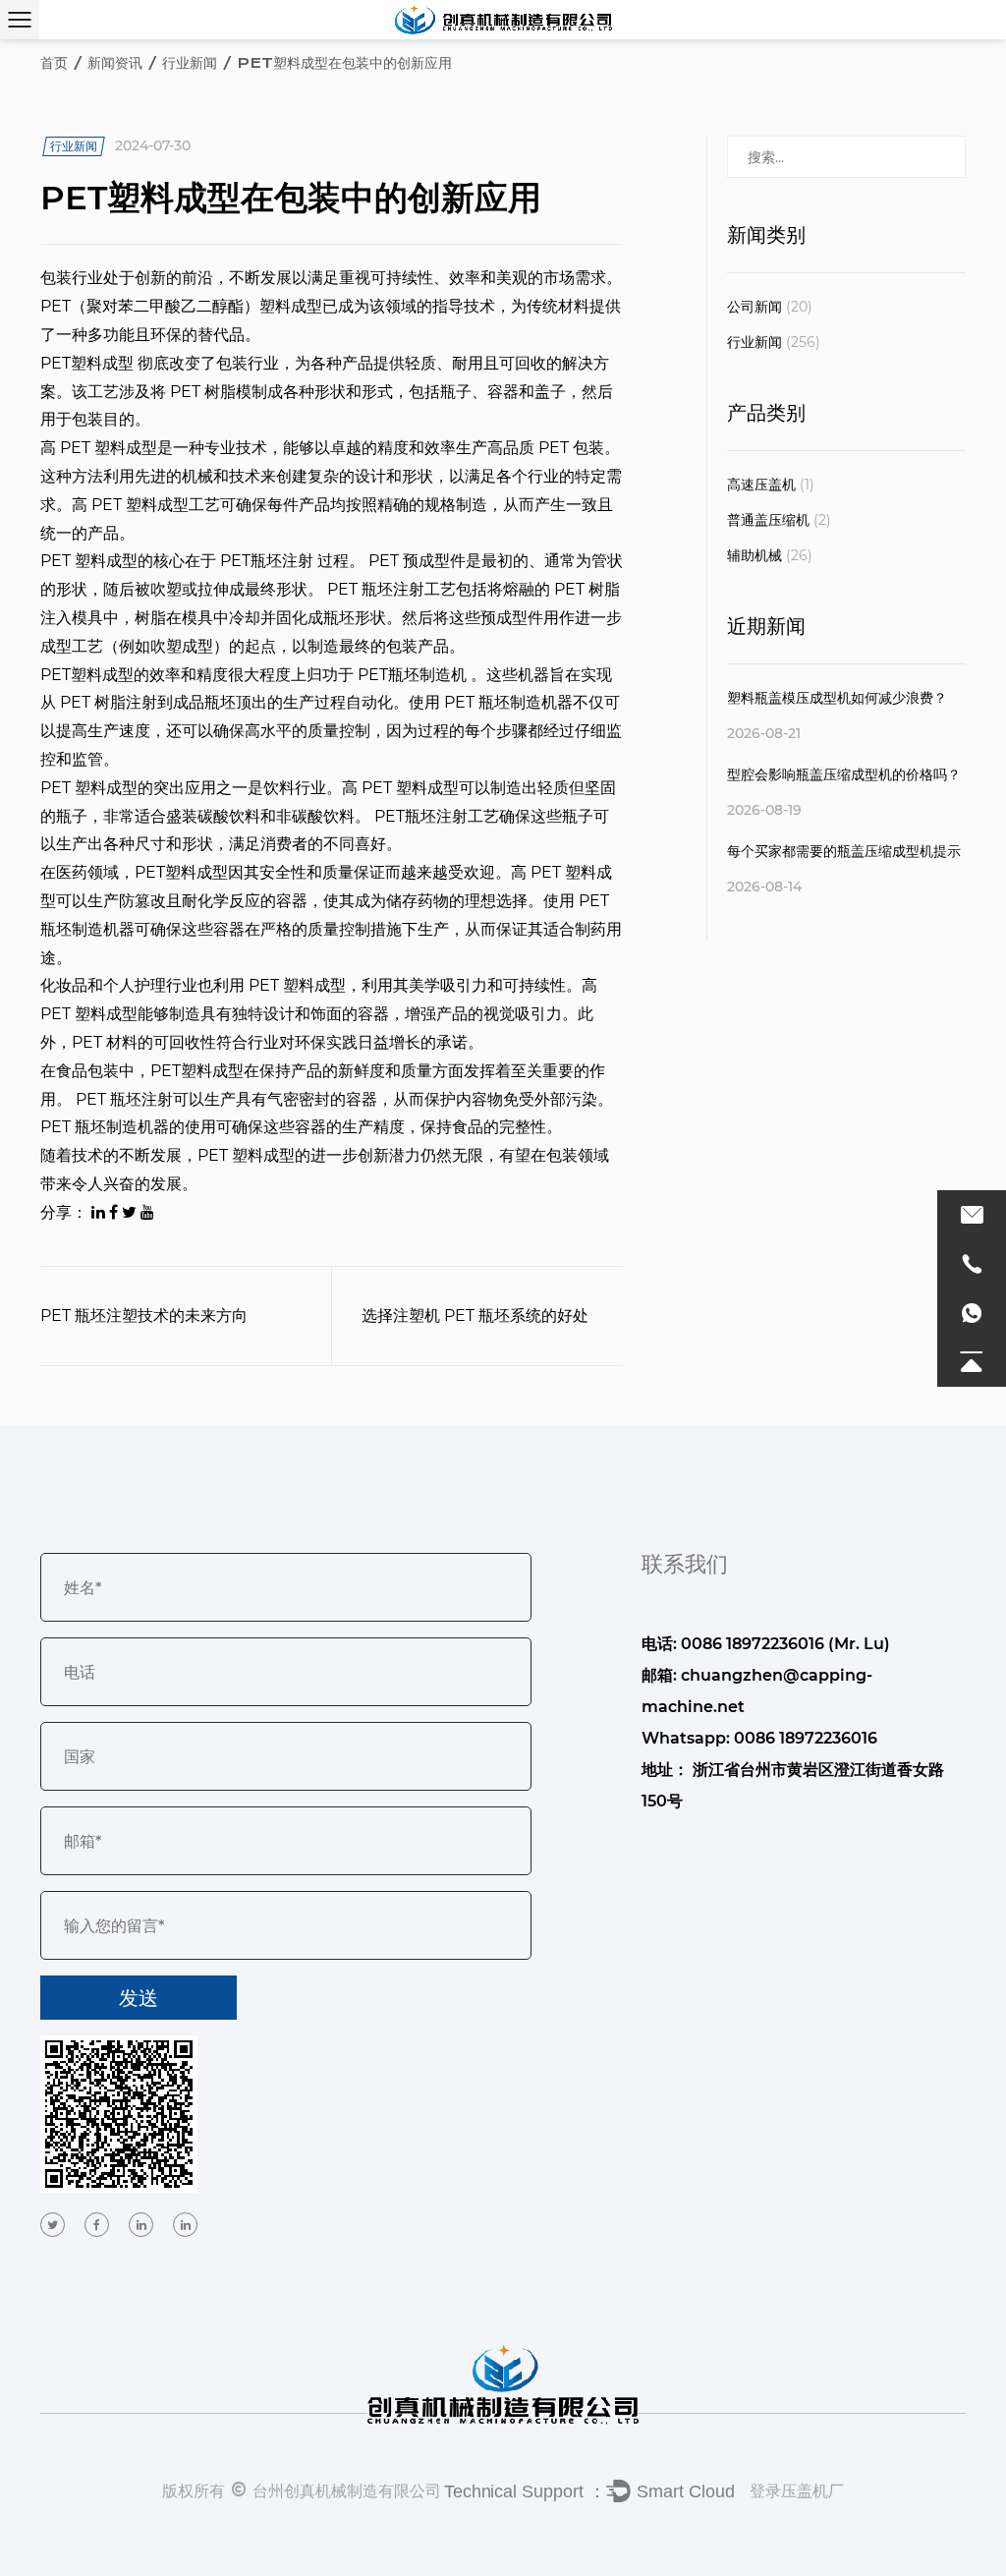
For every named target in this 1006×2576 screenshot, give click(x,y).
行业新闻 (190, 63)
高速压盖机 (771, 485)
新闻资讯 (115, 63)
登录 (765, 2490)
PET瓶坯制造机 (414, 675)
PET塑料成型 (89, 363)
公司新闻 (770, 307)
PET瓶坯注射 (269, 561)
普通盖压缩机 (779, 520)
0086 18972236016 (806, 1738)
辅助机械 (770, 555)
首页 (54, 63)
